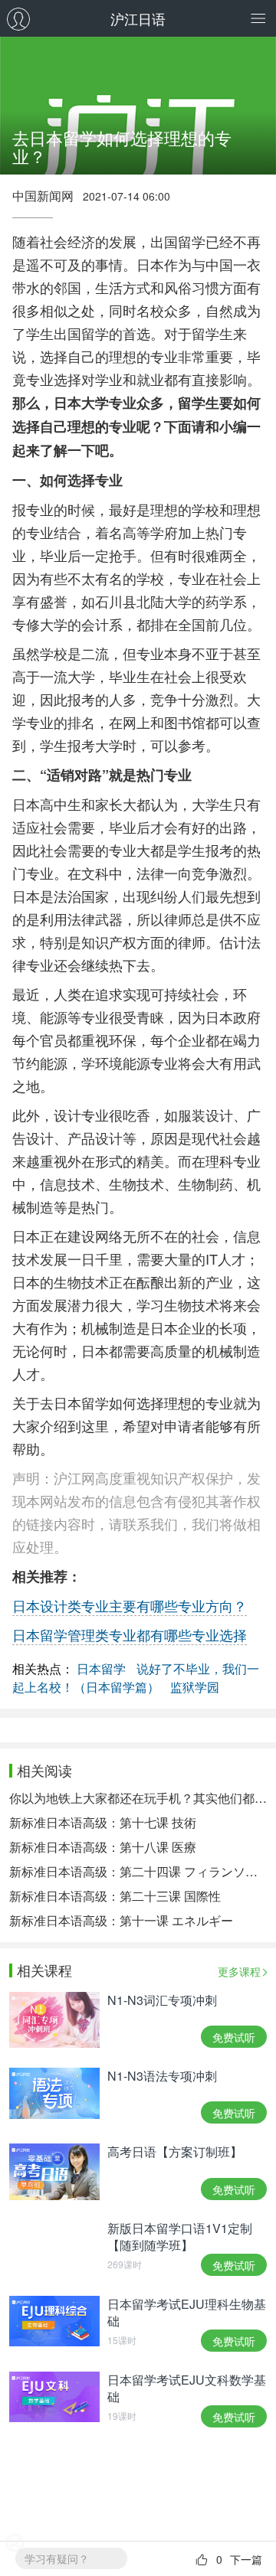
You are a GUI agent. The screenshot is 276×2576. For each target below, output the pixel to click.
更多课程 (239, 1971)
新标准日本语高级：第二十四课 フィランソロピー (138, 1871)
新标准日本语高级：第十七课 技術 (103, 1822)
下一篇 (246, 2559)
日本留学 (101, 1668)
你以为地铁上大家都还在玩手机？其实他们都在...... (138, 1798)
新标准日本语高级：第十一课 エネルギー (121, 1920)
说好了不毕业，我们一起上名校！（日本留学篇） (136, 1678)
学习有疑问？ (57, 2558)
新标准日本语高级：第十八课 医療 (103, 1847)
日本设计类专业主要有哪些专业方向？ (130, 1605)
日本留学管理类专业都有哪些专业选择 (130, 1634)
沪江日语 (138, 18)
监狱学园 (195, 1687)
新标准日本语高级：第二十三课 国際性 (115, 1896)
